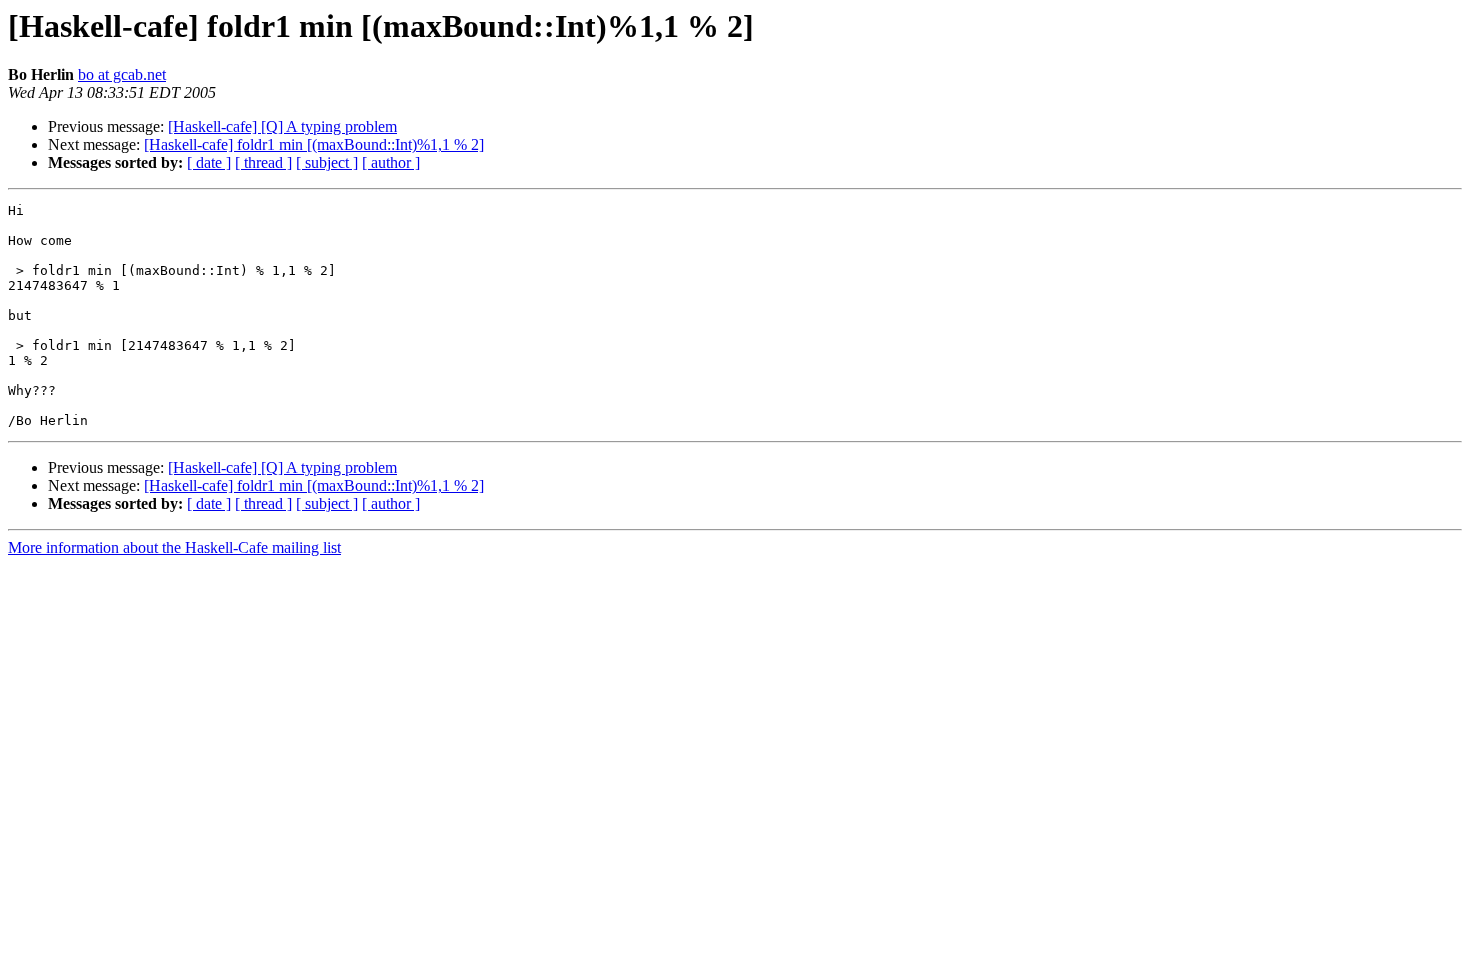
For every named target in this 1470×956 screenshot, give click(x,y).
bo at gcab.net (122, 74)
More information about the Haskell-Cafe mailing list (174, 547)
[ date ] (209, 162)
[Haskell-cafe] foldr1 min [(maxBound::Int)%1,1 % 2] (314, 144)
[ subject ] (327, 162)
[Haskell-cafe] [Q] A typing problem (282, 126)
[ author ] (391, 162)
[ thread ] (263, 162)
